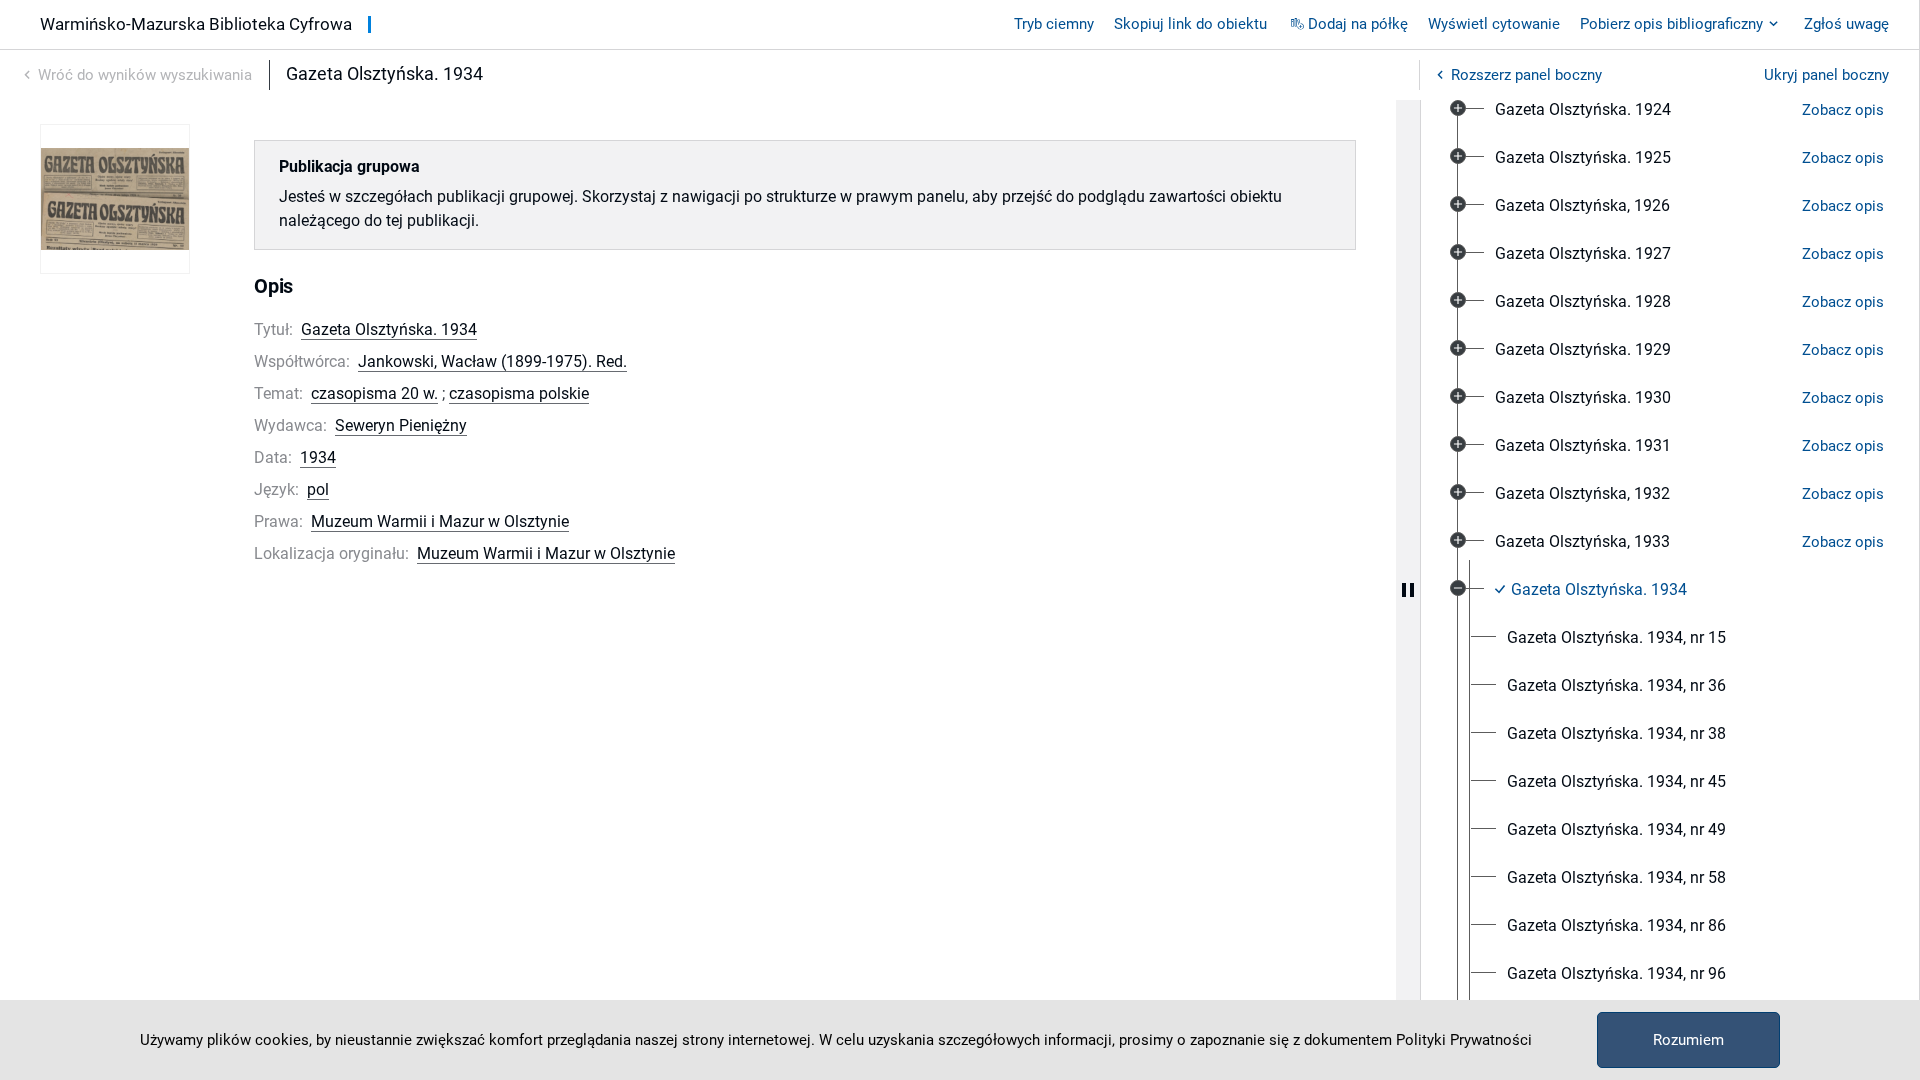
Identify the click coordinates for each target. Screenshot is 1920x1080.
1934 (318, 457)
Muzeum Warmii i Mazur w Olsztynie (440, 521)
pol (318, 489)
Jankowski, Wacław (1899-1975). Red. (492, 361)
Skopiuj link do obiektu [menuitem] (1190, 24)
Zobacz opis (1843, 110)
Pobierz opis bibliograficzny (1671, 24)
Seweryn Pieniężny (401, 425)
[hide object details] (1408, 590)
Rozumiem (1688, 1040)
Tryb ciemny (1054, 24)
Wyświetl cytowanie (1494, 24)
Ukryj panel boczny (1826, 75)
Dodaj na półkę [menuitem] (1358, 24)
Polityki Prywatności (1464, 1040)
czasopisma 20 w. (374, 393)
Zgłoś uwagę (1846, 24)
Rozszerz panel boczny (1526, 75)
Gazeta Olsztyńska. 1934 (389, 329)
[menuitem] (1583, 110)
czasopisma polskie (519, 393)
